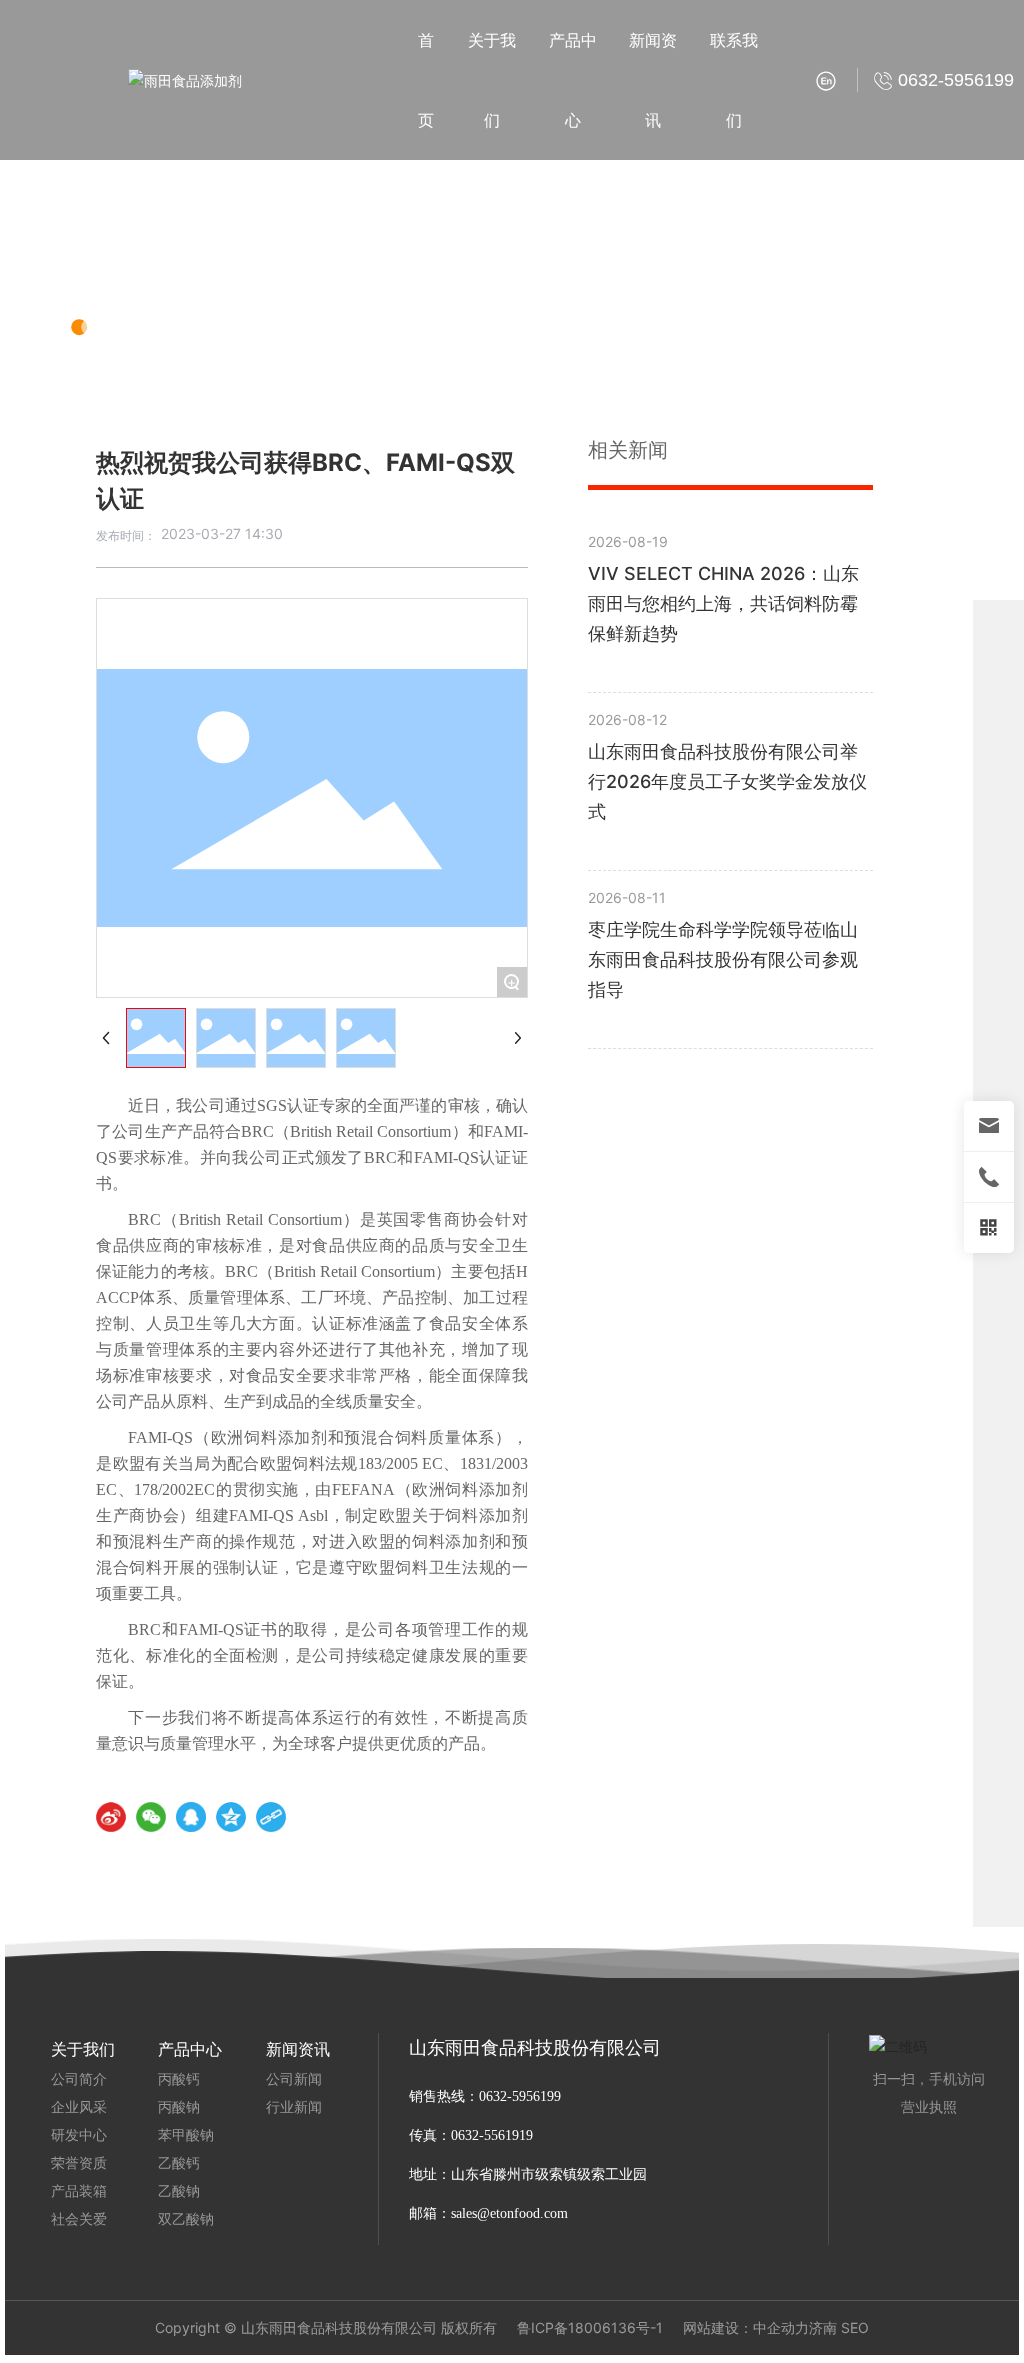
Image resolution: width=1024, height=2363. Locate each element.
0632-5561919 (494, 2135)
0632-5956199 (520, 2096)
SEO (855, 2327)
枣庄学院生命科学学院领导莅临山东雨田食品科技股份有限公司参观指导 (723, 959)
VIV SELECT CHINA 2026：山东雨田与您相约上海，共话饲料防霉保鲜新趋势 (723, 603)
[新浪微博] (111, 1817)
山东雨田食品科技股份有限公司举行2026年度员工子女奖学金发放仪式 (727, 781)
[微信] (151, 1817)
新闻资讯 (151, 262)
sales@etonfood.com (509, 2213)
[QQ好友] (191, 1817)
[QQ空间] (231, 1817)
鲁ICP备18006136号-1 (590, 2328)
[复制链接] (271, 1817)
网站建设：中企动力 (746, 2327)
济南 (823, 2327)
